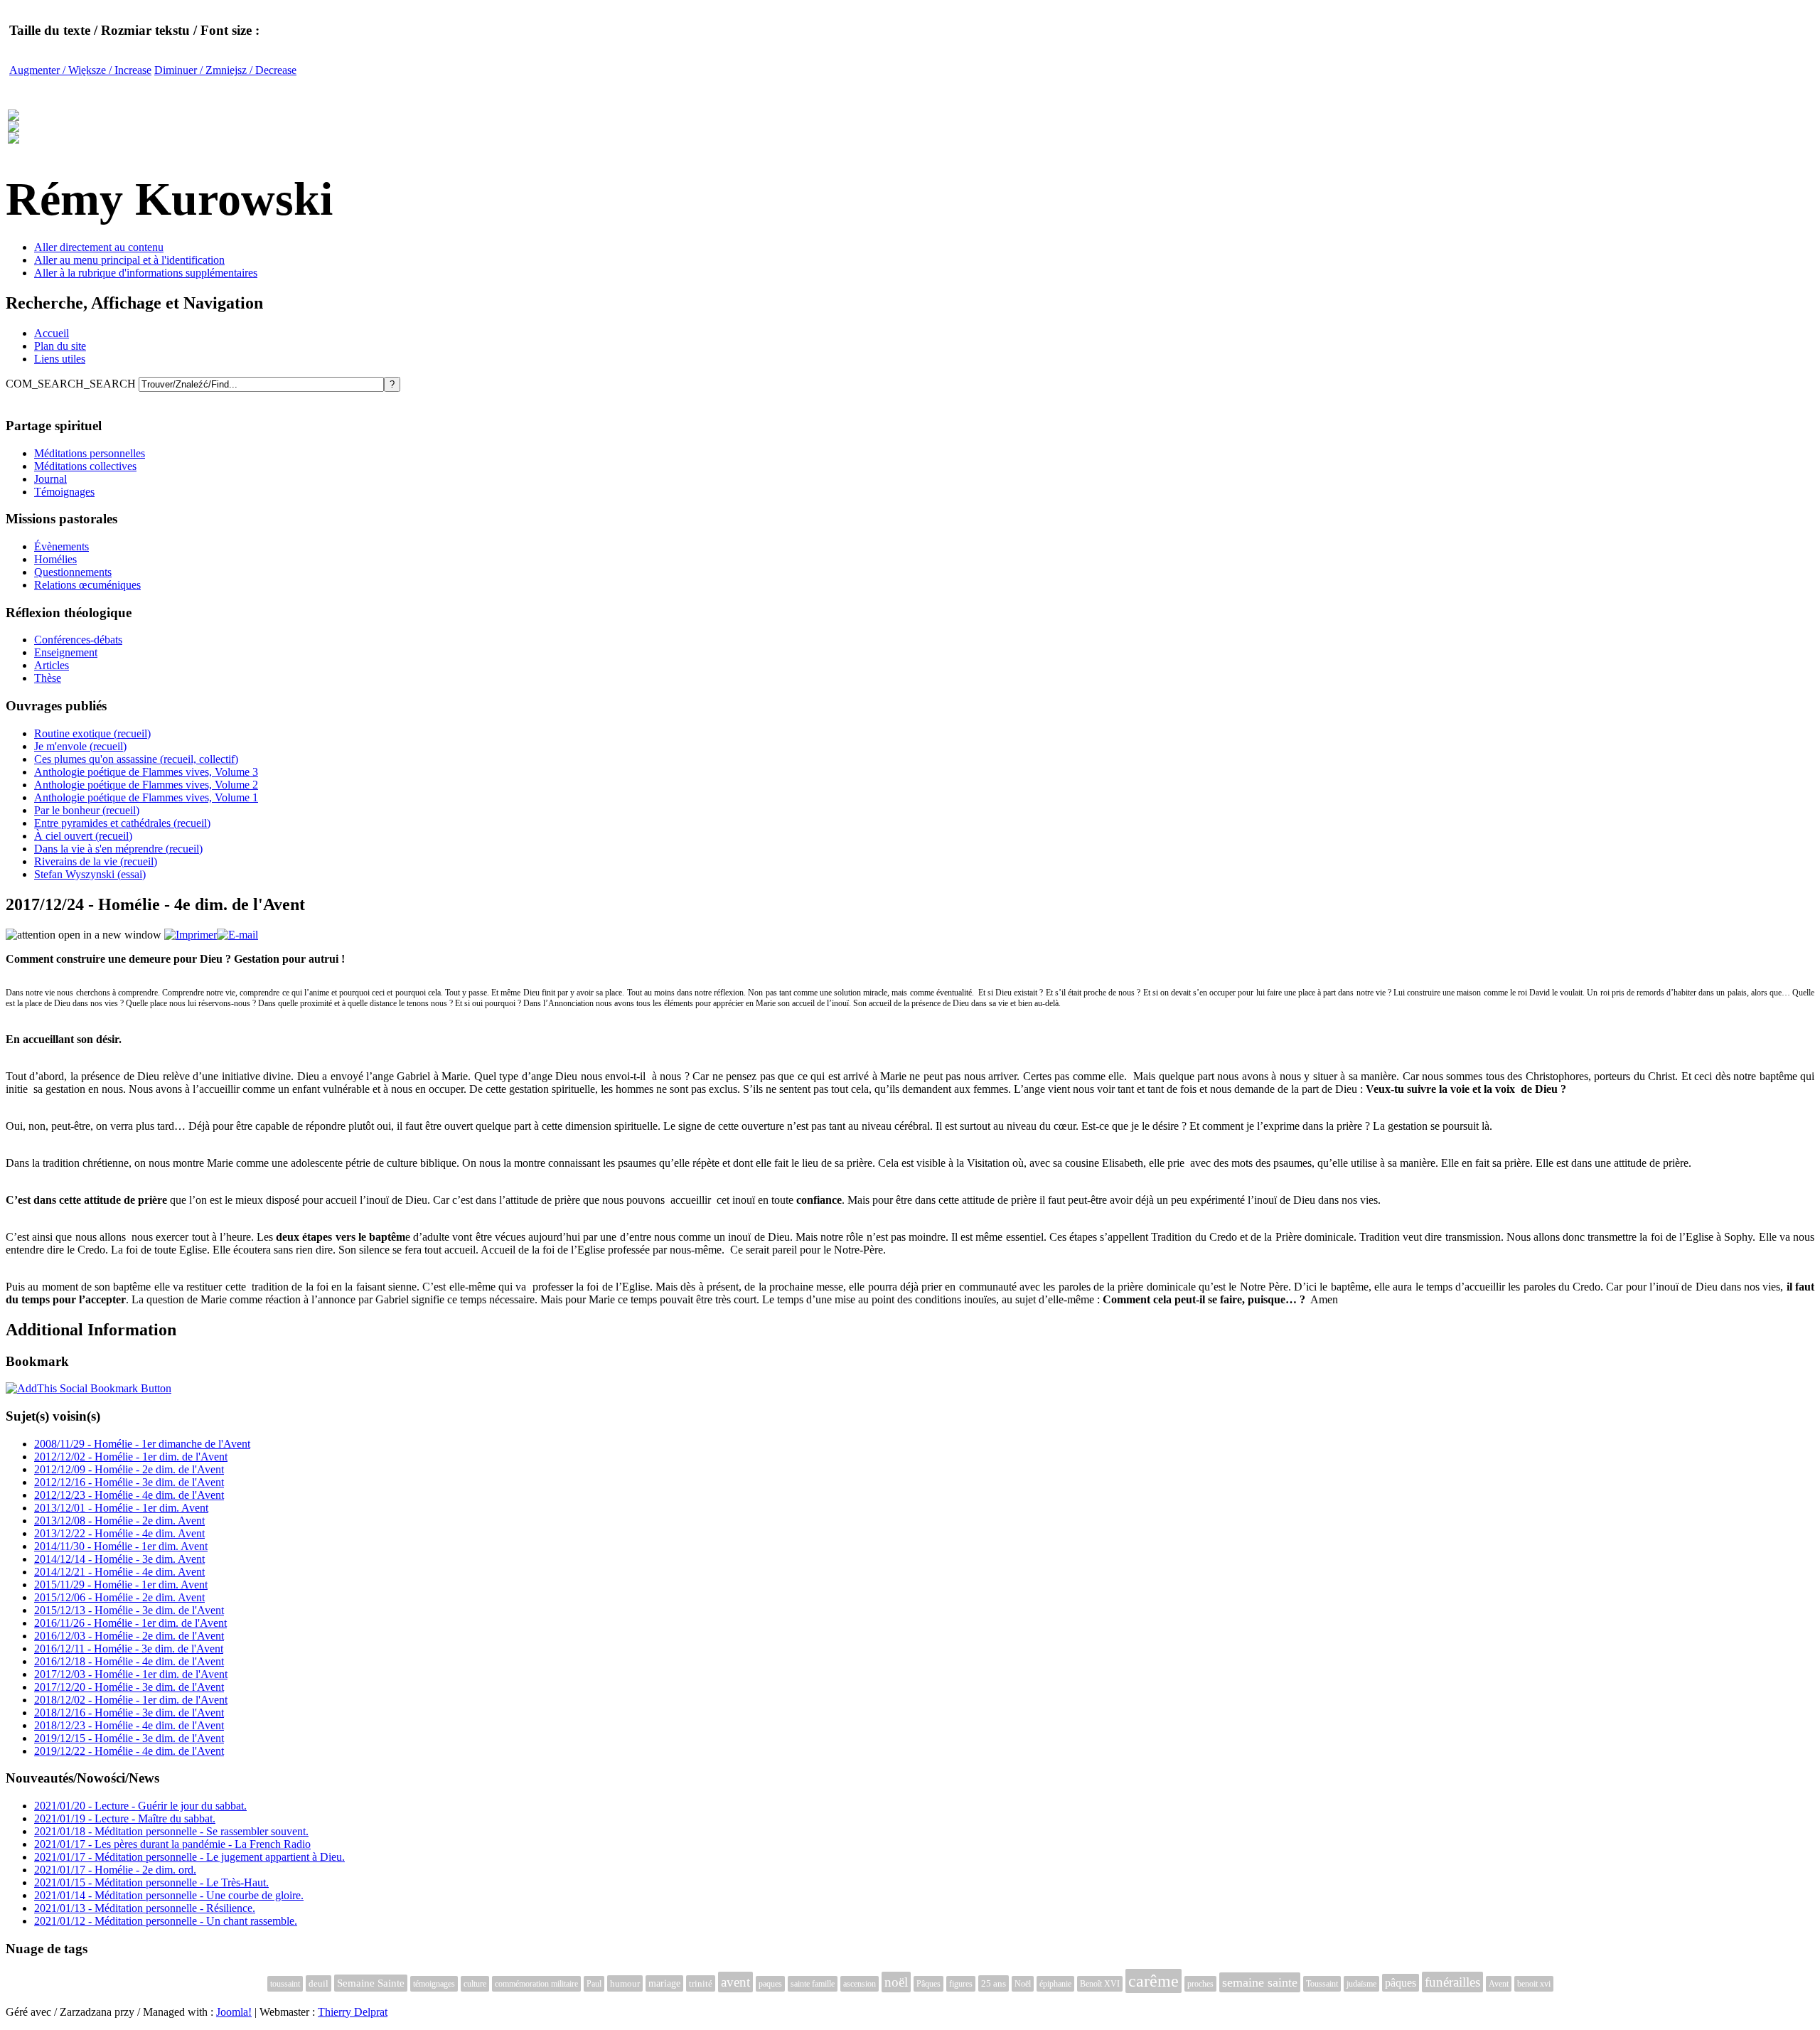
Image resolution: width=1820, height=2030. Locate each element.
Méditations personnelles (90, 453)
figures (961, 1984)
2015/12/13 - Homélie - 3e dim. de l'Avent (129, 1610)
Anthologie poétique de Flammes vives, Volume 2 (146, 785)
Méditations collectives (85, 466)
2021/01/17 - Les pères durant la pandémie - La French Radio (172, 1844)
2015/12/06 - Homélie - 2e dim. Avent (119, 1597)
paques (770, 1984)
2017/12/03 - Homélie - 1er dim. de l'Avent (131, 1674)
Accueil (52, 333)
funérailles (1452, 1982)
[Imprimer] (191, 935)
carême (1153, 1981)
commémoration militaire (536, 1984)
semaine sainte (1260, 1982)
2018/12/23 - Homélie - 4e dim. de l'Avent (129, 1725)
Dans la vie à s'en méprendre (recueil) (118, 849)
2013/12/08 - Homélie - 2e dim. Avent (119, 1521)
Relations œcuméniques (87, 585)
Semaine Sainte (371, 1983)
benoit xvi (1534, 1984)
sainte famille (813, 1984)
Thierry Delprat (353, 2012)
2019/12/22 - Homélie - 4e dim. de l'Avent (129, 1751)
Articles (52, 665)
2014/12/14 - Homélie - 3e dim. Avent (119, 1559)
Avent (1499, 1984)
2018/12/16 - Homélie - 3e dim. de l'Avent (129, 1713)
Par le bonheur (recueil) (87, 810)
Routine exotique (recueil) (92, 733)
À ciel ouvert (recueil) (83, 836)
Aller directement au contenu (99, 247)
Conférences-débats (78, 640)
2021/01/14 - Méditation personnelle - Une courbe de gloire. (169, 1895)
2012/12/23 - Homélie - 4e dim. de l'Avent (129, 1495)
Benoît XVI (1100, 1984)
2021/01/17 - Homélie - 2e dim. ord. (115, 1870)
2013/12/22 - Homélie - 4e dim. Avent (119, 1533)
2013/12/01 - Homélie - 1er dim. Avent (121, 1508)
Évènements (61, 546)
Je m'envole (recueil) (80, 746)
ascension (860, 1984)
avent (735, 1982)
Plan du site (60, 346)
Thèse (48, 678)
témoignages (434, 1984)
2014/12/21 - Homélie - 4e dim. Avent (119, 1572)
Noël (1023, 1984)
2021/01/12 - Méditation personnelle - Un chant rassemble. (166, 1921)
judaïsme (1361, 1984)
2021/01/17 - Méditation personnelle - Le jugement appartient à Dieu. (189, 1857)
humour (625, 1983)
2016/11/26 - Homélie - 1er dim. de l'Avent (130, 1623)
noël (896, 1982)
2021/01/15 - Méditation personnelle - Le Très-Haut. (151, 1882)
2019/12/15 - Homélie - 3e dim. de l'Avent (129, 1738)
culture (475, 1984)
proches (1200, 1984)
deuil (318, 1983)
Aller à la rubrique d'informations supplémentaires (146, 273)
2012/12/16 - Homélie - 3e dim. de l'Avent (129, 1482)
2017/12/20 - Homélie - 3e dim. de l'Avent (129, 1687)
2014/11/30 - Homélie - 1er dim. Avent (121, 1546)
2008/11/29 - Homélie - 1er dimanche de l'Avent (142, 1444)
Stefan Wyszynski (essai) (90, 874)
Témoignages (64, 492)
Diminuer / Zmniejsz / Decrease (225, 70)
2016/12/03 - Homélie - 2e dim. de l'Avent (129, 1636)
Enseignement (66, 652)
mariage (664, 1983)
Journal (50, 479)
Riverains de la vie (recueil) (96, 861)
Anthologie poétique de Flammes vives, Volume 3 (146, 772)
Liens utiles (60, 359)
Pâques (928, 1984)
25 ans (994, 1983)
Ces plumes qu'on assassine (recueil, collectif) (136, 759)
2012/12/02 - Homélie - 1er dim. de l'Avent (131, 1457)
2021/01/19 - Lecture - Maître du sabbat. (125, 1818)
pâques (1401, 1983)
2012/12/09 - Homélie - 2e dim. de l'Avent (129, 1469)
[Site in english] (14, 136)
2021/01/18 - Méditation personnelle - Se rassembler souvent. (171, 1831)
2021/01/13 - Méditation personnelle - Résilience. (145, 1908)
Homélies (55, 559)
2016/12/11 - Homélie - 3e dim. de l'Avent (129, 1649)
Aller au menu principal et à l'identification (129, 260)
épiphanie (1055, 1984)
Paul (594, 1984)
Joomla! (234, 2012)
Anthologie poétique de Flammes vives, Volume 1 (146, 797)
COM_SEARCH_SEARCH (72, 384)
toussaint (285, 1984)
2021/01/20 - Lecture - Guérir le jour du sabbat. (140, 1806)
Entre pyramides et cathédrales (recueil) (122, 823)
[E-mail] (237, 935)
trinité (701, 1983)
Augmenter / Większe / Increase (80, 70)
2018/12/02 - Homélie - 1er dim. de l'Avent (131, 1700)
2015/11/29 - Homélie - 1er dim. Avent (121, 1585)
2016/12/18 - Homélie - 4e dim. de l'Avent (129, 1661)
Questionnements (73, 572)
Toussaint (1322, 1984)
